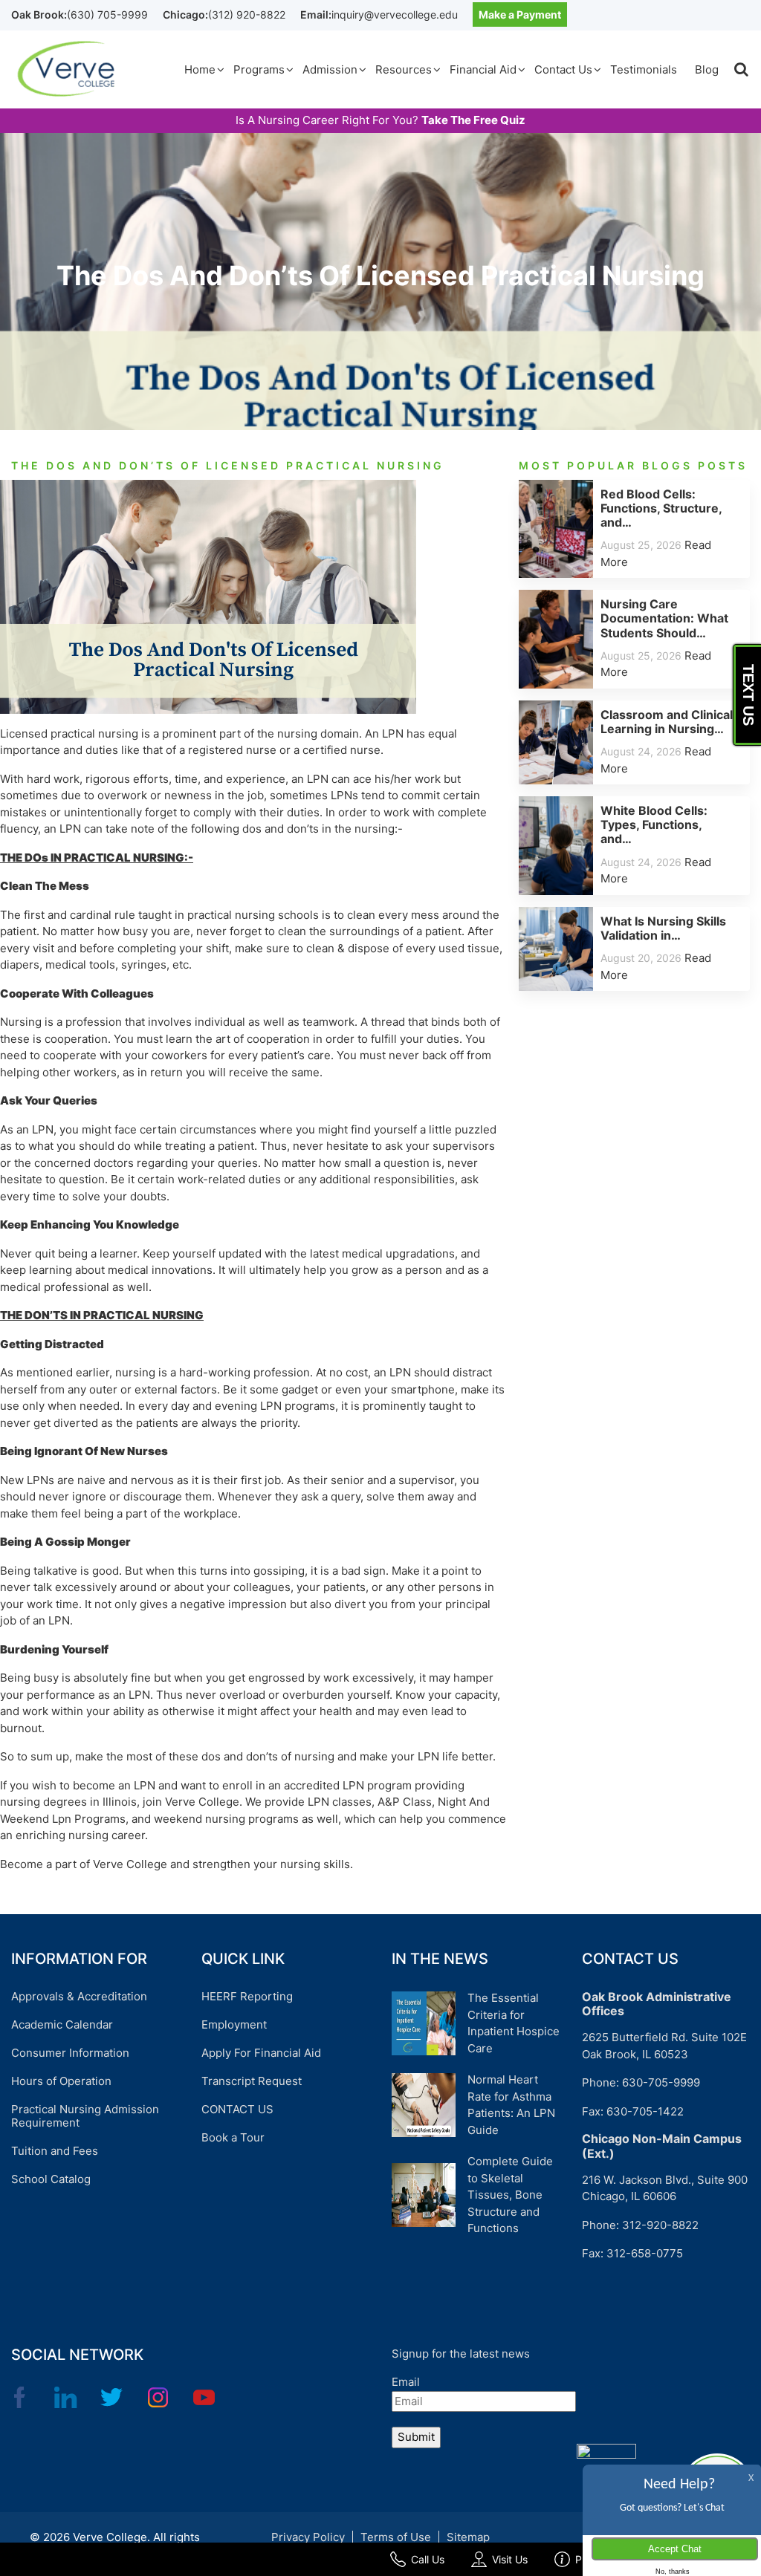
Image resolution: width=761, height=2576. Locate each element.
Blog (707, 69)
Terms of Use (396, 2537)
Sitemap (468, 2537)
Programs (259, 69)
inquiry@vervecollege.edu (395, 14)
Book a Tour (233, 2137)
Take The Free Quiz (473, 120)
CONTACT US (237, 2109)
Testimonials (644, 69)
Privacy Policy (308, 2537)
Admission (330, 69)
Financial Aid (483, 69)
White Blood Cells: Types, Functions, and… (654, 824)
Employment (234, 2024)
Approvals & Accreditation (79, 1996)
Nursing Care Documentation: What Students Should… (664, 618)
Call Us (428, 2559)
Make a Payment (520, 14)
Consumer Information (70, 2053)
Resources (404, 69)
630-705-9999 (661, 2082)
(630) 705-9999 (107, 14)
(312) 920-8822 (247, 14)
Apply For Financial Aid (261, 2053)
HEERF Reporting (247, 1996)
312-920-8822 (660, 2225)
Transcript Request (252, 2081)
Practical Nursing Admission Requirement (85, 2116)
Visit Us (510, 2559)
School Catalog (51, 2179)
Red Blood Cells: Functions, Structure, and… (661, 508)
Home (200, 69)
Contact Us (563, 69)
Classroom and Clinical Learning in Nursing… (667, 722)
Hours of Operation (61, 2081)
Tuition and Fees (55, 2151)
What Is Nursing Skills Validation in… (663, 928)
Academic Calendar (62, 2024)
